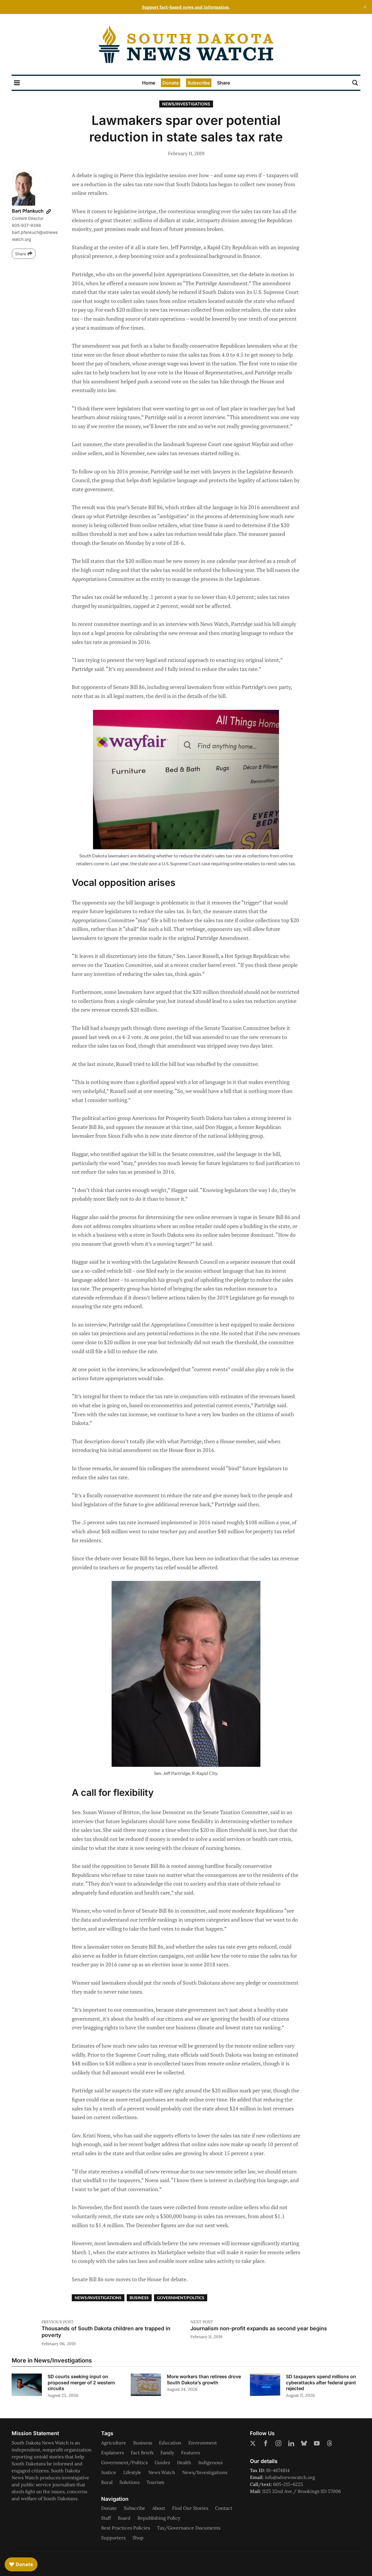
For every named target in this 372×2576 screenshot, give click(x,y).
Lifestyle (132, 2472)
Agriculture (114, 2443)
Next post (202, 2322)
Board (124, 2518)
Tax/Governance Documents (189, 2528)
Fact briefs (142, 2453)
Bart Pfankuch (28, 211)
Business (139, 2298)
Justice (109, 2472)
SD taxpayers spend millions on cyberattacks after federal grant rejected (321, 2383)
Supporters (113, 2538)
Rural (107, 2482)
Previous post (58, 2322)
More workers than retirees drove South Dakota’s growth (204, 2380)
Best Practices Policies (126, 2528)
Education (170, 2443)
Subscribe (199, 83)
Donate (171, 83)
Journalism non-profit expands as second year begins (259, 2328)
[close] (365, 7)
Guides (162, 2462)
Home (149, 83)
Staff (106, 2518)
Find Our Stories (190, 2508)
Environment (203, 2443)
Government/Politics (181, 2298)
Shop (138, 2538)
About (159, 2508)
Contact (224, 2508)
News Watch (162, 2472)
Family (167, 2453)
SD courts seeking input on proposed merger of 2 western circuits (81, 2383)
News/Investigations (186, 104)
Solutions (129, 2482)
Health (184, 2462)
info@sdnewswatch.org (290, 2477)
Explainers (112, 2453)
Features (191, 2453)
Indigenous (210, 2462)
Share (223, 83)
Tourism (155, 2482)
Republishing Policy (159, 2518)
